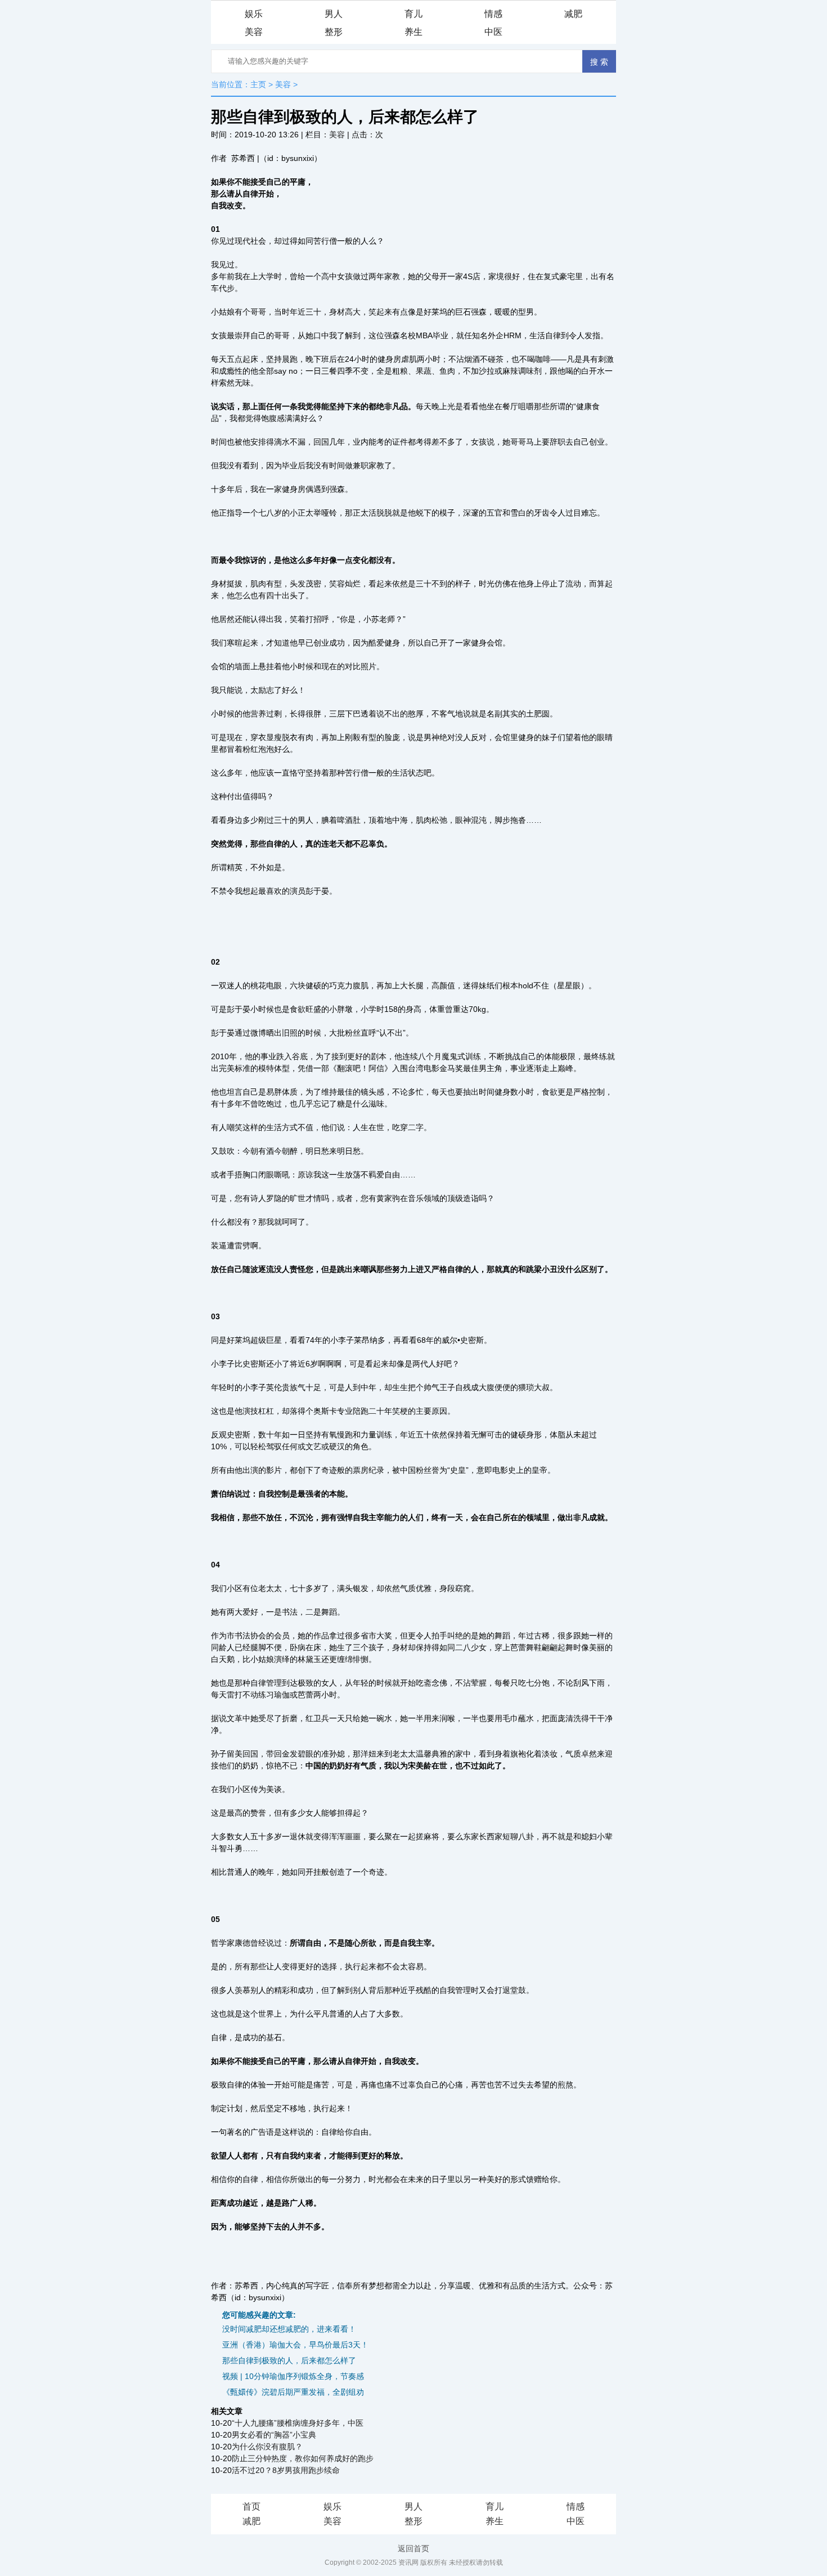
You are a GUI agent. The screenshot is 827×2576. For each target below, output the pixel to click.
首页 (251, 2506)
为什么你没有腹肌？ (267, 2447)
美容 (254, 32)
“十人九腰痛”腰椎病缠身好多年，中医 (298, 2423)
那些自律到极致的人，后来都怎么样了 (289, 2360)
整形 (334, 32)
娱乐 (254, 14)
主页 (258, 84)
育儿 (414, 14)
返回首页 (414, 2548)
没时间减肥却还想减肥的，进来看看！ (289, 2329)
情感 (493, 14)
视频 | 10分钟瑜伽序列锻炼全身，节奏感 (293, 2376)
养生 (414, 32)
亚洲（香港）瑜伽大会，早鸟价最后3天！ (295, 2345)
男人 (334, 14)
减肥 (573, 14)
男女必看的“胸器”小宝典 (274, 2435)
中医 (493, 32)
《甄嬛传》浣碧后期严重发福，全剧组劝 (293, 2392)
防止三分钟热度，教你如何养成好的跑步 (303, 2458)
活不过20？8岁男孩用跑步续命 (286, 2470)
